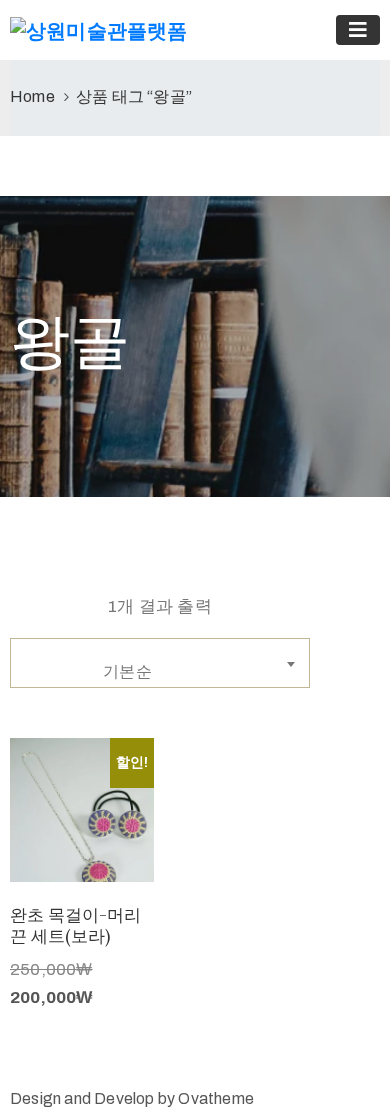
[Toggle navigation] (358, 30)
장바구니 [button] (82, 857)
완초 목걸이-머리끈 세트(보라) (75, 925)
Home (32, 96)
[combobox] (160, 663)
